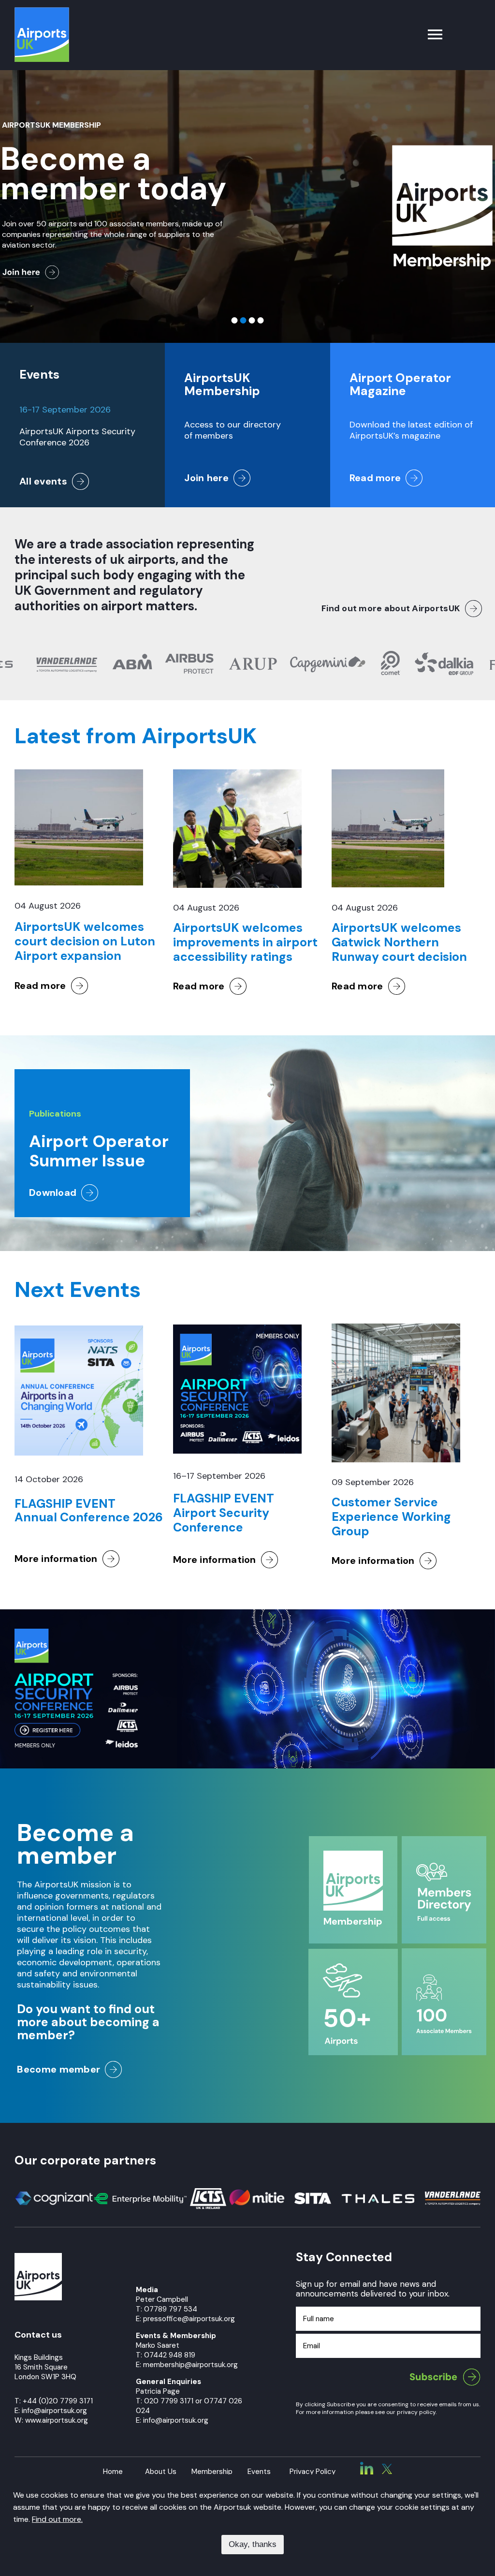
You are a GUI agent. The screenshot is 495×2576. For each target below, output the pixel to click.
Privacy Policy (313, 2472)
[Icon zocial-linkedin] (367, 2466)
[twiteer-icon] (387, 2468)
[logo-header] (42, 12)
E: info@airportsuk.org (172, 2420)
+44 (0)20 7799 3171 (58, 2401)
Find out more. (57, 2519)
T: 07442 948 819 (166, 2355)
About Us (161, 2472)
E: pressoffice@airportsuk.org (185, 2319)
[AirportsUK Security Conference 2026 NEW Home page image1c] (76, 1633)
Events (259, 2472)
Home (113, 2472)
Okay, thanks (253, 2544)
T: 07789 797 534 (167, 2309)
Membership (212, 2472)
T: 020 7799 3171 (165, 2401)
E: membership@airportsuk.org (187, 2365)
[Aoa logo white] (38, 2257)
